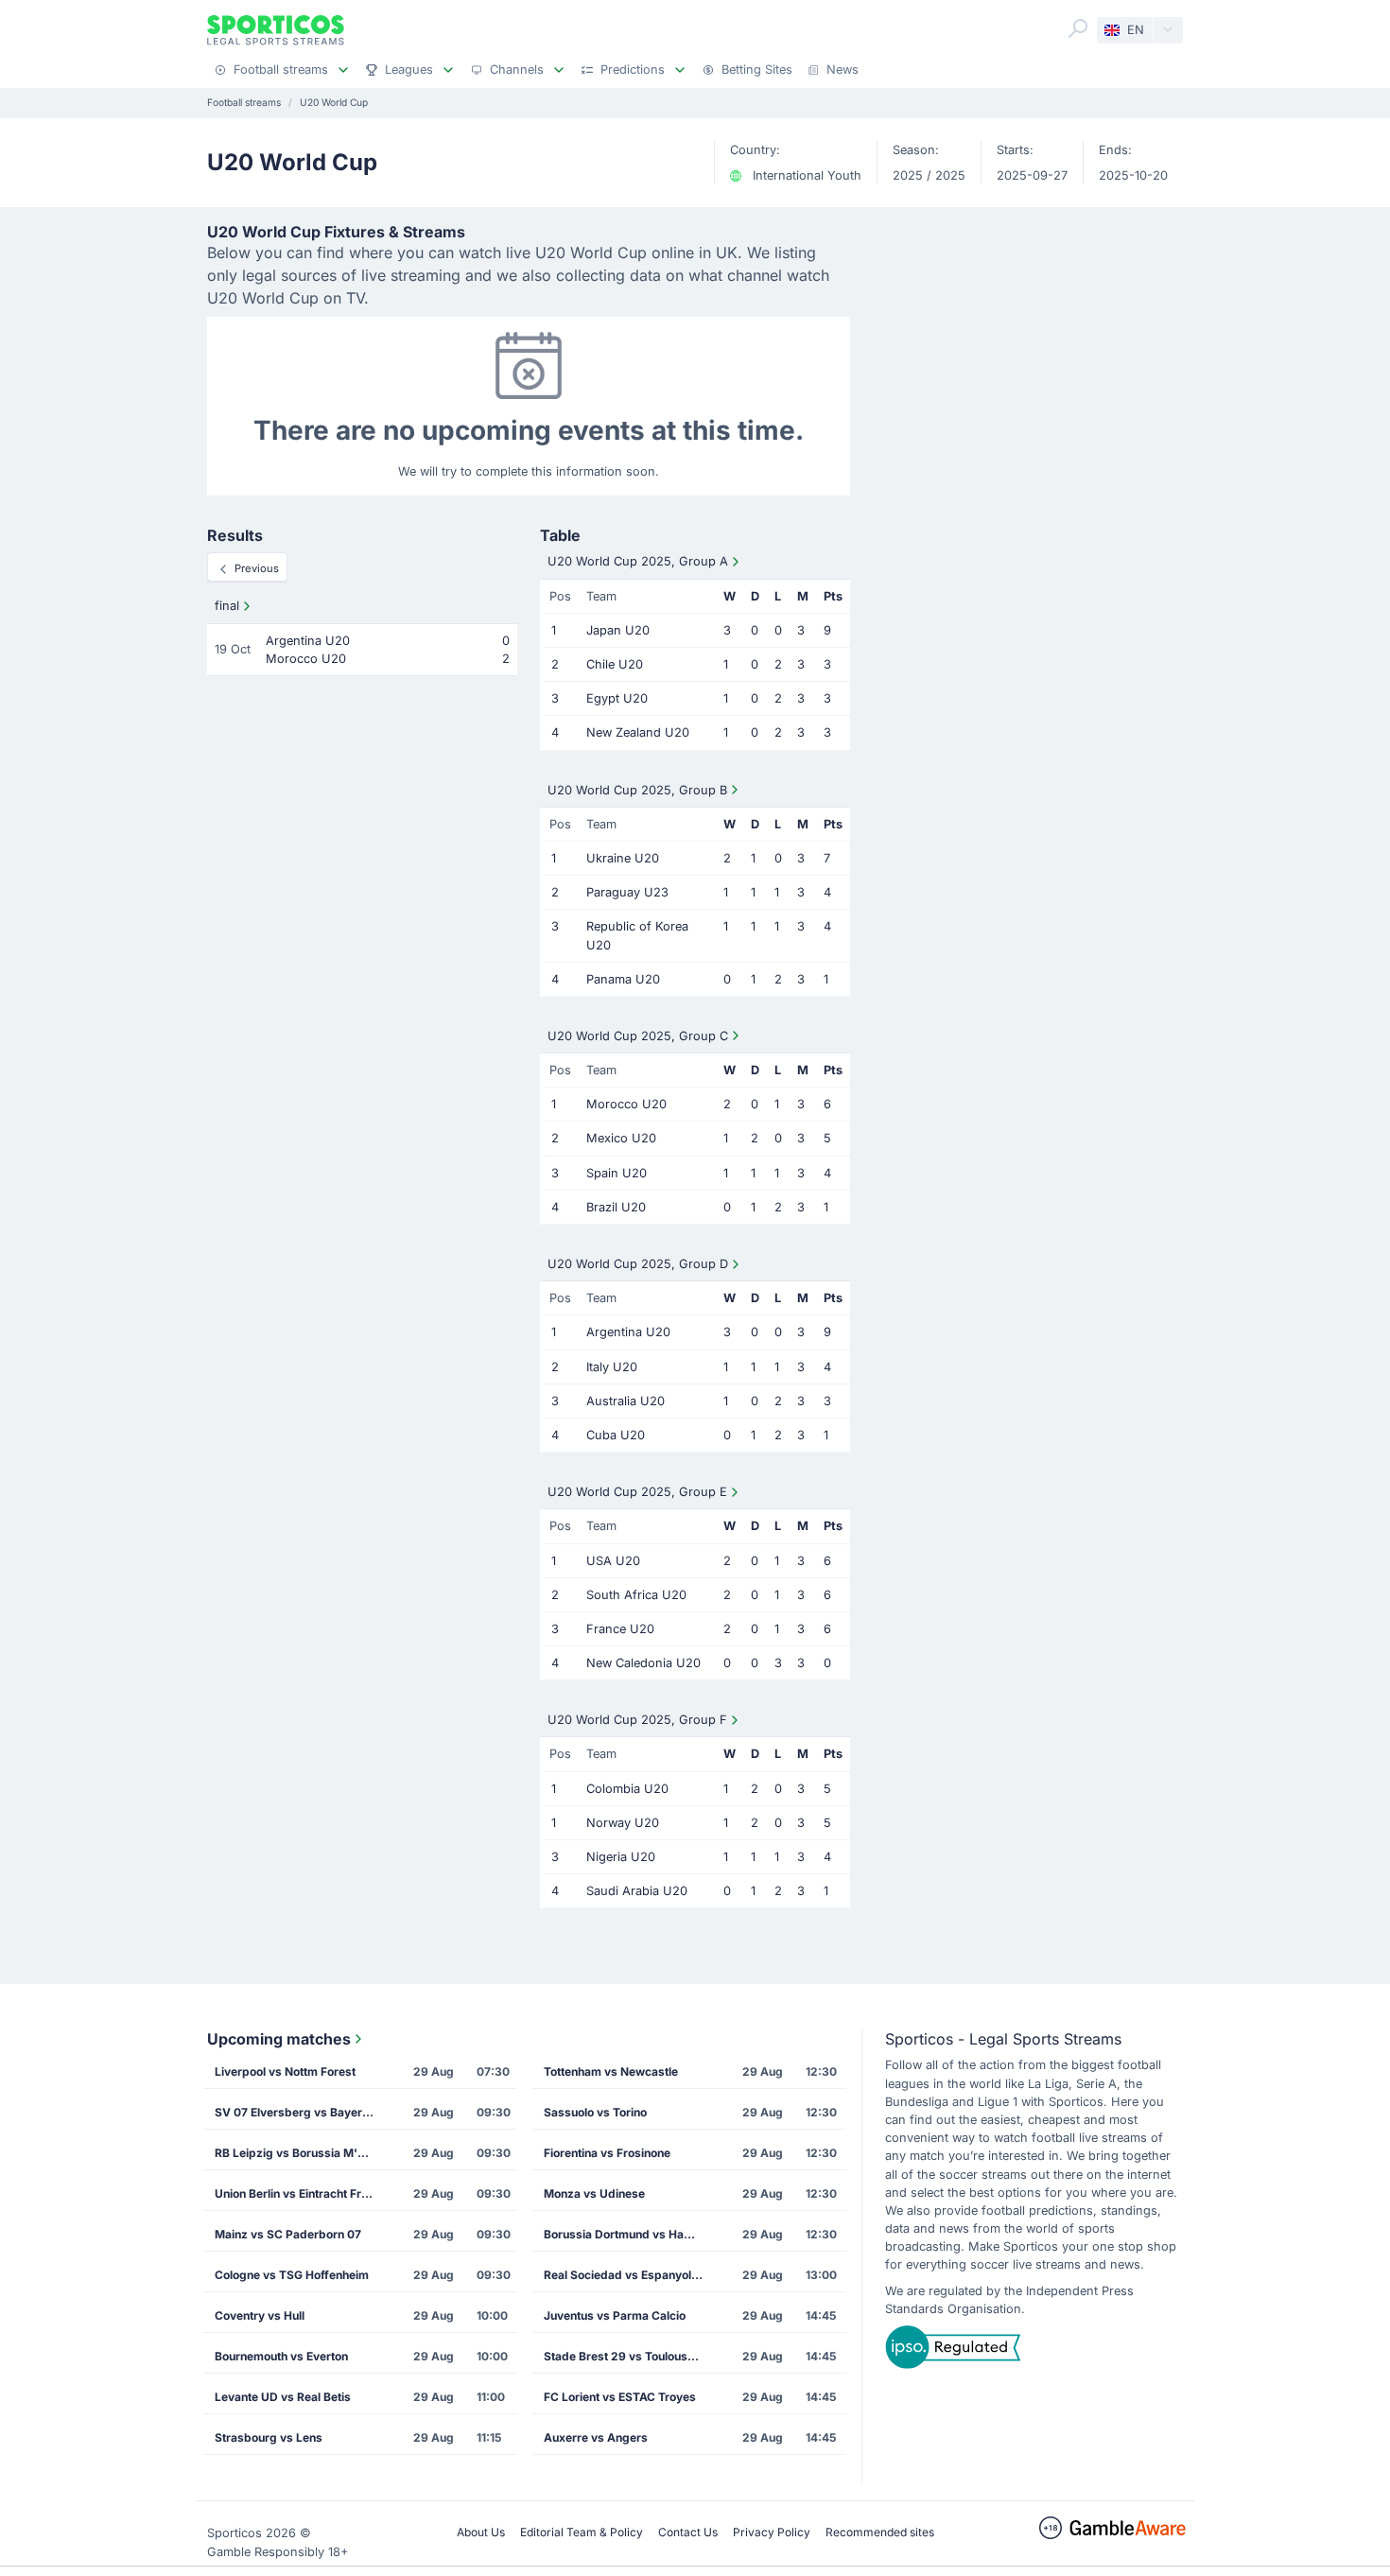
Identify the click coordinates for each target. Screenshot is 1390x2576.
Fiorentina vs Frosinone (607, 2153)
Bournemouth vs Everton (281, 2356)
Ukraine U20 (623, 858)
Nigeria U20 (621, 1857)
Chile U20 (615, 664)
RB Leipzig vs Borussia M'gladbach (301, 2153)
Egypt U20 (617, 698)
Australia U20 (625, 1401)
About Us (481, 2532)
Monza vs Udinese (594, 2193)
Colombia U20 (627, 1789)
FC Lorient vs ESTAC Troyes (620, 2397)
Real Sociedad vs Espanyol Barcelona (630, 2275)
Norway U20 (623, 1823)
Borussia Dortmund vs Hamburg (630, 2234)
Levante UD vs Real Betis (283, 2397)
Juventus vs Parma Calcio (615, 2315)
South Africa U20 (636, 1595)
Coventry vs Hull (260, 2315)
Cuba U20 (616, 1435)
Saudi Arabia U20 (637, 1891)
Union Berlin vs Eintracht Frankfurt (301, 2193)
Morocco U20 (626, 1104)
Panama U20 (623, 979)
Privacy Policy (772, 2532)
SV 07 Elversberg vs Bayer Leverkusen (301, 2112)
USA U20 (613, 1561)
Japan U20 (618, 630)
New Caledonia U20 (643, 1663)
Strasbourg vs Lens (269, 2437)
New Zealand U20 (638, 732)
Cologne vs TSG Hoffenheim (292, 2275)
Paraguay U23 (627, 892)
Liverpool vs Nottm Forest (285, 2071)
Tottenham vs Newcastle (611, 2071)
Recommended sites (880, 2532)
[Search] (1078, 28)
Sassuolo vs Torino (595, 2112)
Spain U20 (617, 1173)
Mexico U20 (621, 1138)
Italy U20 (612, 1367)
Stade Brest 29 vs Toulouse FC (628, 2356)
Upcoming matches (279, 2039)
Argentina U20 (628, 1332)
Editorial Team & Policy (582, 2532)
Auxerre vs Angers (596, 2437)
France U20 (620, 1629)
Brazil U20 (616, 1207)
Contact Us (688, 2532)
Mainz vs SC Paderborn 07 (288, 2234)
